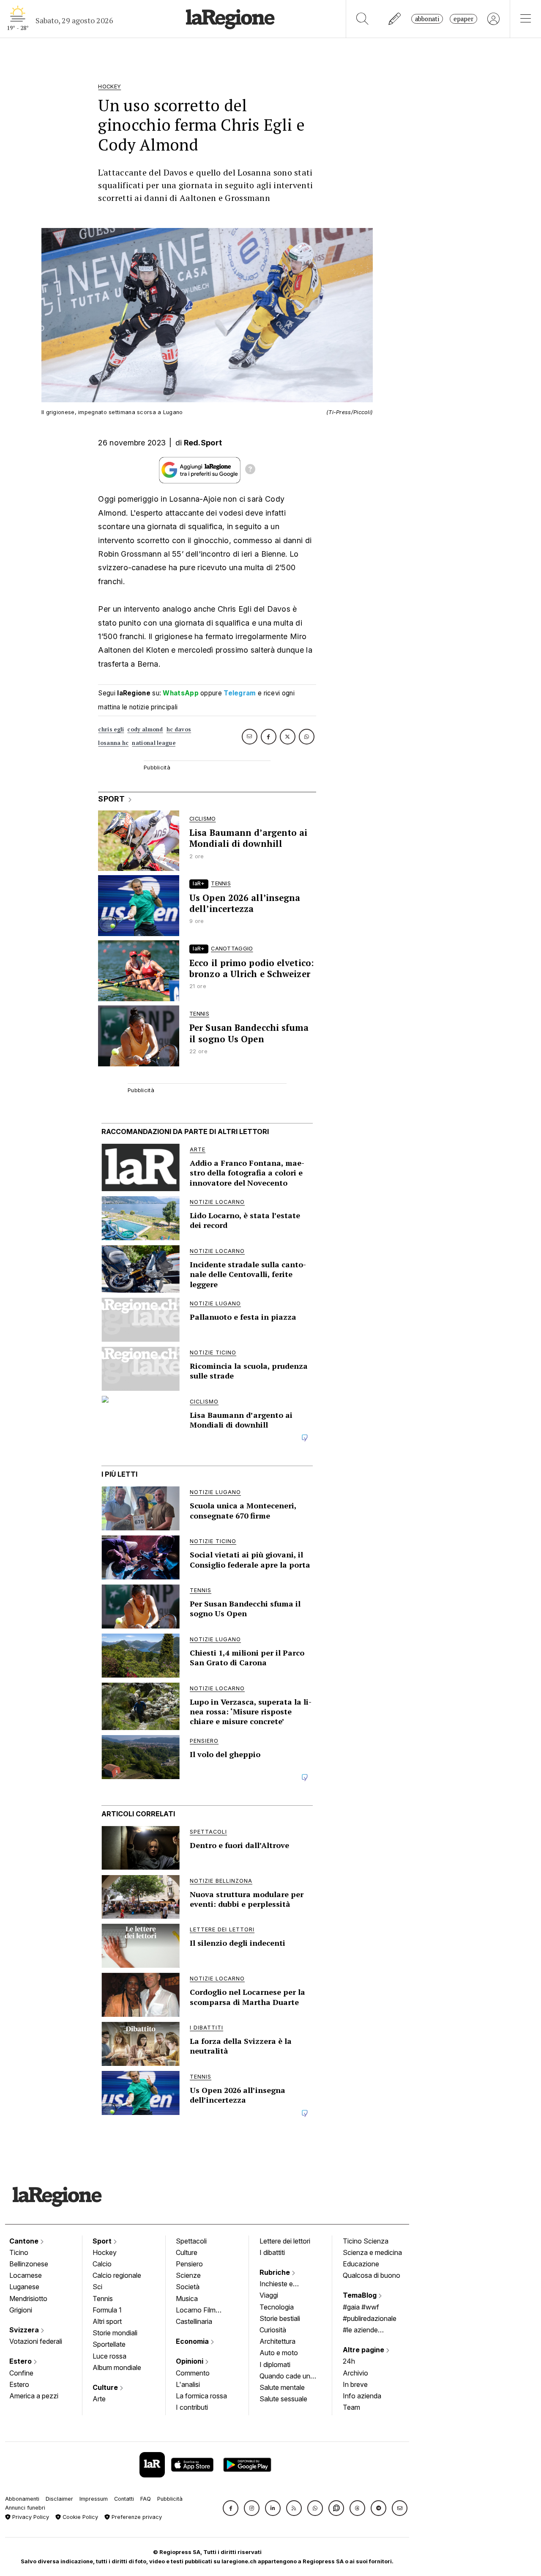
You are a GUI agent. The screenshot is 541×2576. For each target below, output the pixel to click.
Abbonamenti (22, 2499)
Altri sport (107, 2321)
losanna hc (113, 743)
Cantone (25, 2241)
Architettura (277, 2341)
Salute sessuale (283, 2399)
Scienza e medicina (372, 2252)
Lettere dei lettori (285, 2241)
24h (349, 2361)
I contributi (192, 2407)
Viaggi (269, 2295)
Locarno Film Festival (196, 2311)
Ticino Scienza (366, 2241)
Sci (97, 2287)
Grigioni (21, 2310)
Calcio (102, 2264)
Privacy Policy (30, 2517)
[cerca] (362, 19)
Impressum (94, 2499)
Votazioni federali (36, 2341)
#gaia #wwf (361, 2307)
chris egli (111, 729)
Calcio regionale (117, 2275)
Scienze (188, 2275)
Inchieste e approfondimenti (284, 2285)
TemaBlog (361, 2295)
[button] (231, 2508)
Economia (193, 2341)
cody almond (145, 729)
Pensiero (189, 2264)
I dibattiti (272, 2252)
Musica (187, 2299)
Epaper (463, 19)
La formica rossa (201, 2396)
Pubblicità (170, 2499)
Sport (103, 2241)
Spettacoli (191, 2241)
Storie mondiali (115, 2333)
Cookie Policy (79, 2517)
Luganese (24, 2287)
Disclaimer (59, 2499)
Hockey (105, 2252)
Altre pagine (364, 2350)
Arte (99, 2399)
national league (154, 743)
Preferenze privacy (136, 2517)
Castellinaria (194, 2321)
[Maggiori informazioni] (250, 470)
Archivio (355, 2373)
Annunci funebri (25, 2508)
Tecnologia (277, 2307)
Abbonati (427, 19)
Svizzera (25, 2330)
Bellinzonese (29, 2264)
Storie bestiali (280, 2318)
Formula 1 (107, 2310)
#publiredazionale (370, 2318)
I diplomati (275, 2365)
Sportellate (109, 2344)
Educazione (361, 2264)
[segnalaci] (395, 19)
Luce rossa (109, 2356)
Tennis (103, 2299)
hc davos (179, 729)
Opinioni (190, 2361)
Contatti (124, 2499)
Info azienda (362, 2396)
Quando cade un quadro (285, 2377)
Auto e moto (279, 2353)
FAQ (146, 2499)
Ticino (19, 2252)
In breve (355, 2384)
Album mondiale (117, 2367)
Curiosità (273, 2330)
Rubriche (276, 2272)
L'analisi (188, 2384)
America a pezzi (34, 2396)
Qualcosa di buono (372, 2275)
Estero (21, 2361)
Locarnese (26, 2275)
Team (351, 2407)
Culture (106, 2387)
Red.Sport (203, 443)
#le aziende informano (360, 2331)
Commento (193, 2373)
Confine (21, 2373)
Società (188, 2287)
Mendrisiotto (28, 2299)
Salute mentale (282, 2387)
